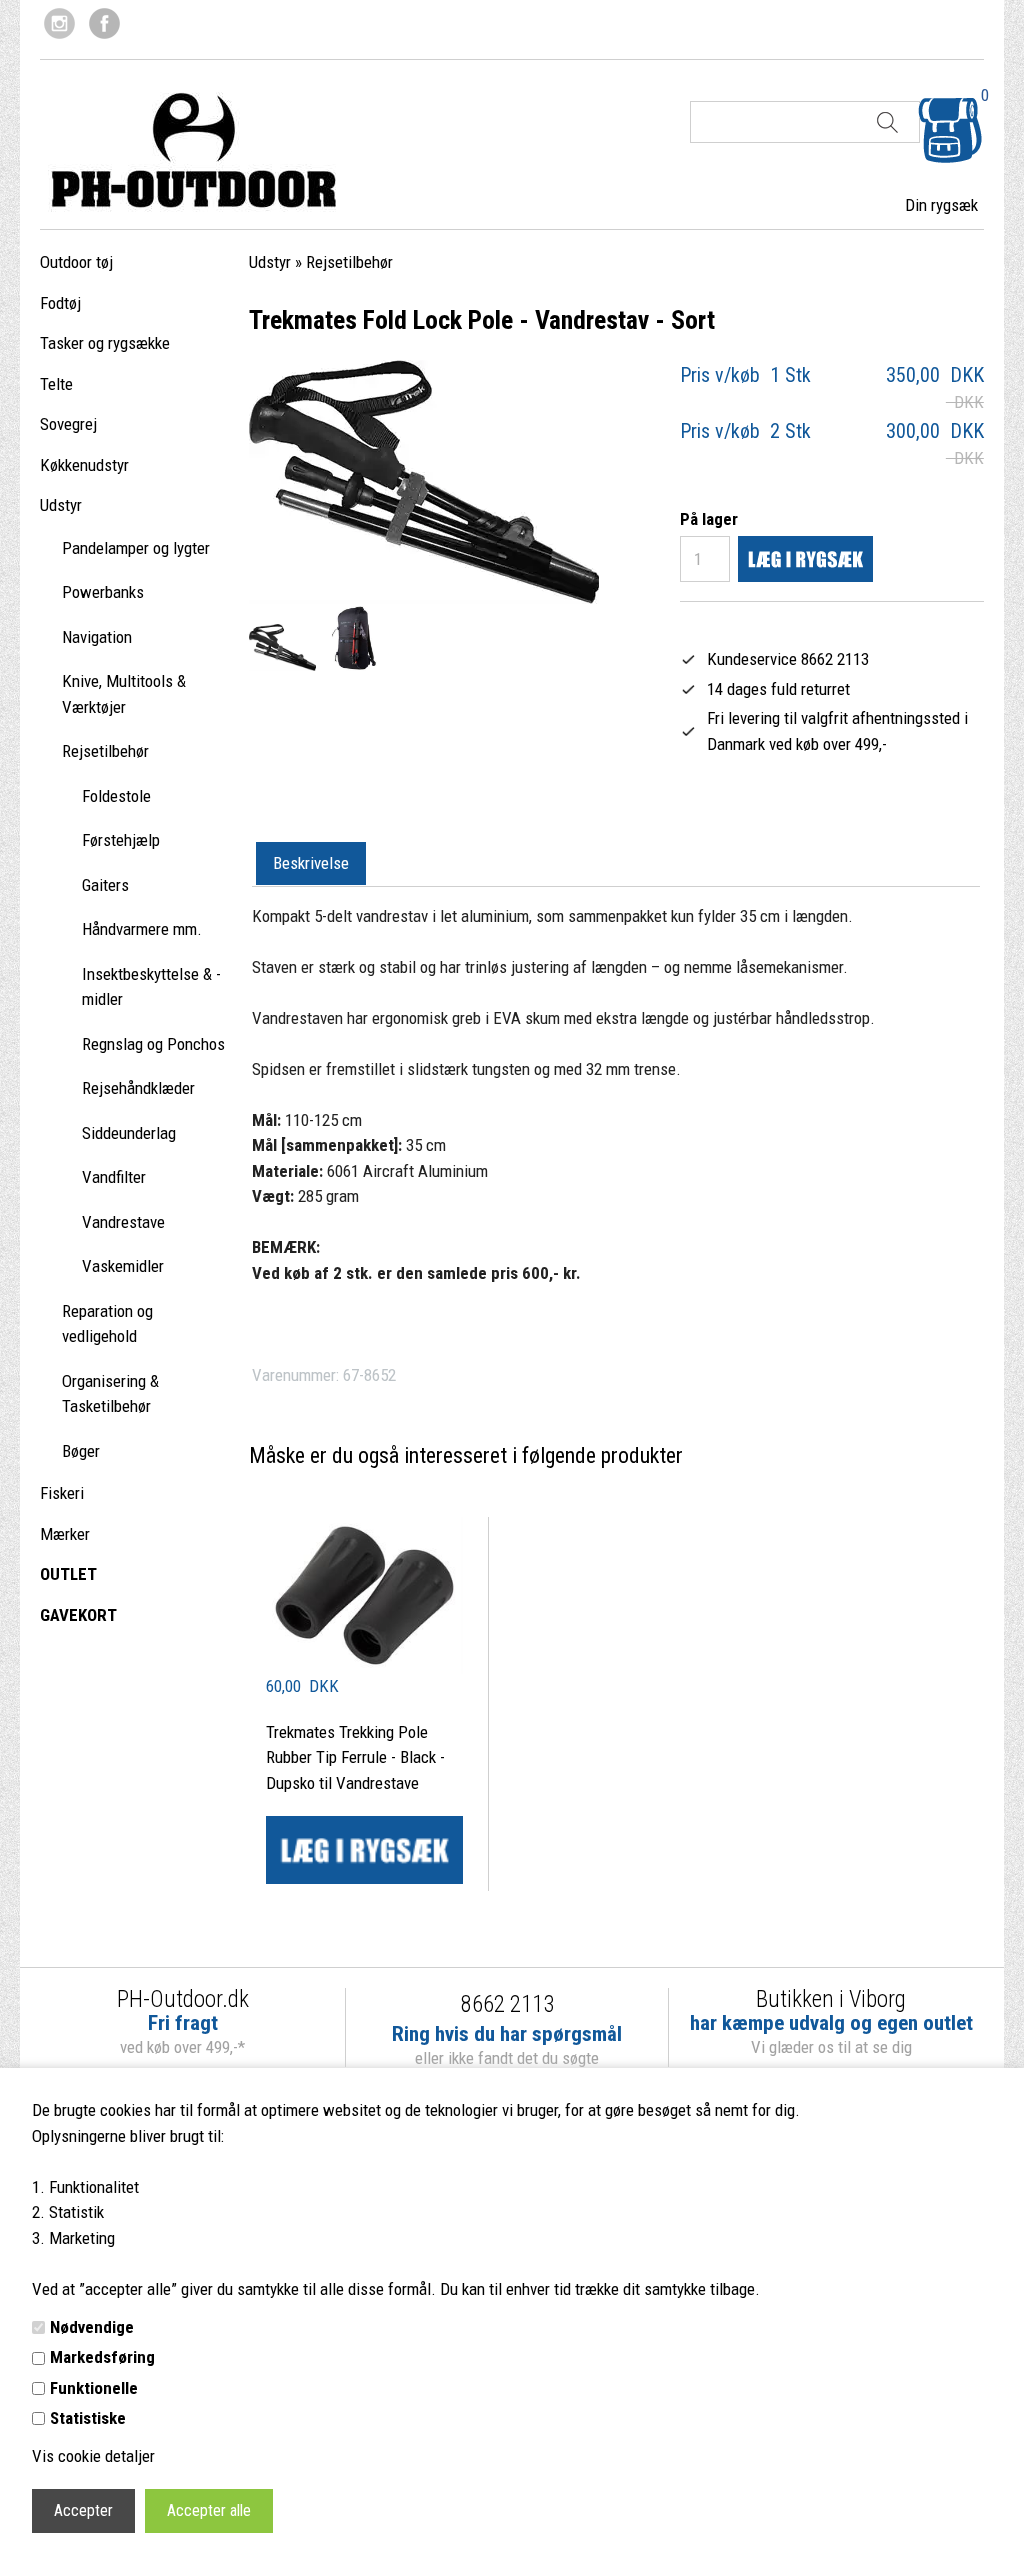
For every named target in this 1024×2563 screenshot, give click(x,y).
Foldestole (116, 796)
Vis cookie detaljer (93, 2456)
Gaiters (105, 885)
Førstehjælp (121, 840)
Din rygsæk (941, 205)
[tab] (311, 864)
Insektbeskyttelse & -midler (151, 987)
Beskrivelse (311, 863)
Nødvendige (92, 2327)
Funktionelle (94, 2388)
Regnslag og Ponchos (153, 1044)
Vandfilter (114, 1177)
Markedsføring (102, 2357)
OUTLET (68, 1574)
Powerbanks (103, 592)
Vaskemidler (123, 1266)
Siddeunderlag (129, 1133)
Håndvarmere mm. (142, 929)
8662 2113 (507, 2004)
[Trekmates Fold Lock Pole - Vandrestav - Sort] (282, 647)
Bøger (81, 1451)
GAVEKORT (78, 1615)
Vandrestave (123, 1222)
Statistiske (88, 2418)
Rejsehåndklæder (138, 1088)
